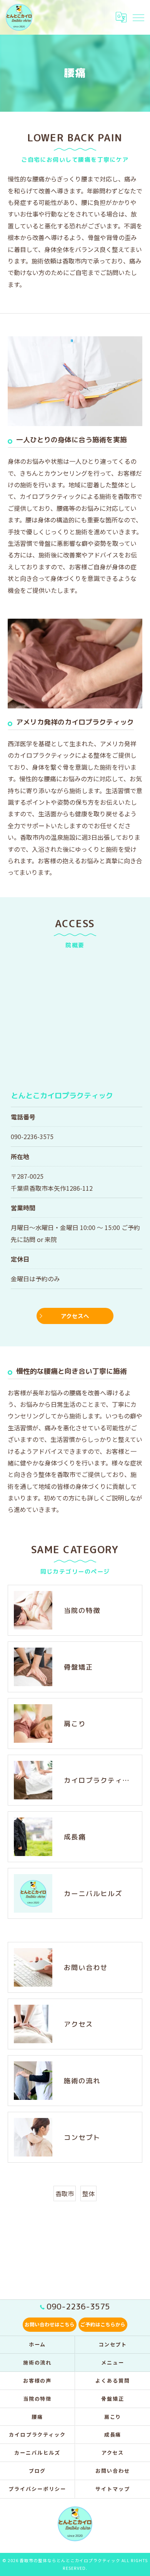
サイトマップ (113, 2489)
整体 (88, 2193)
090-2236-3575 (32, 1136)
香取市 (65, 2193)
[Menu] (138, 17)
